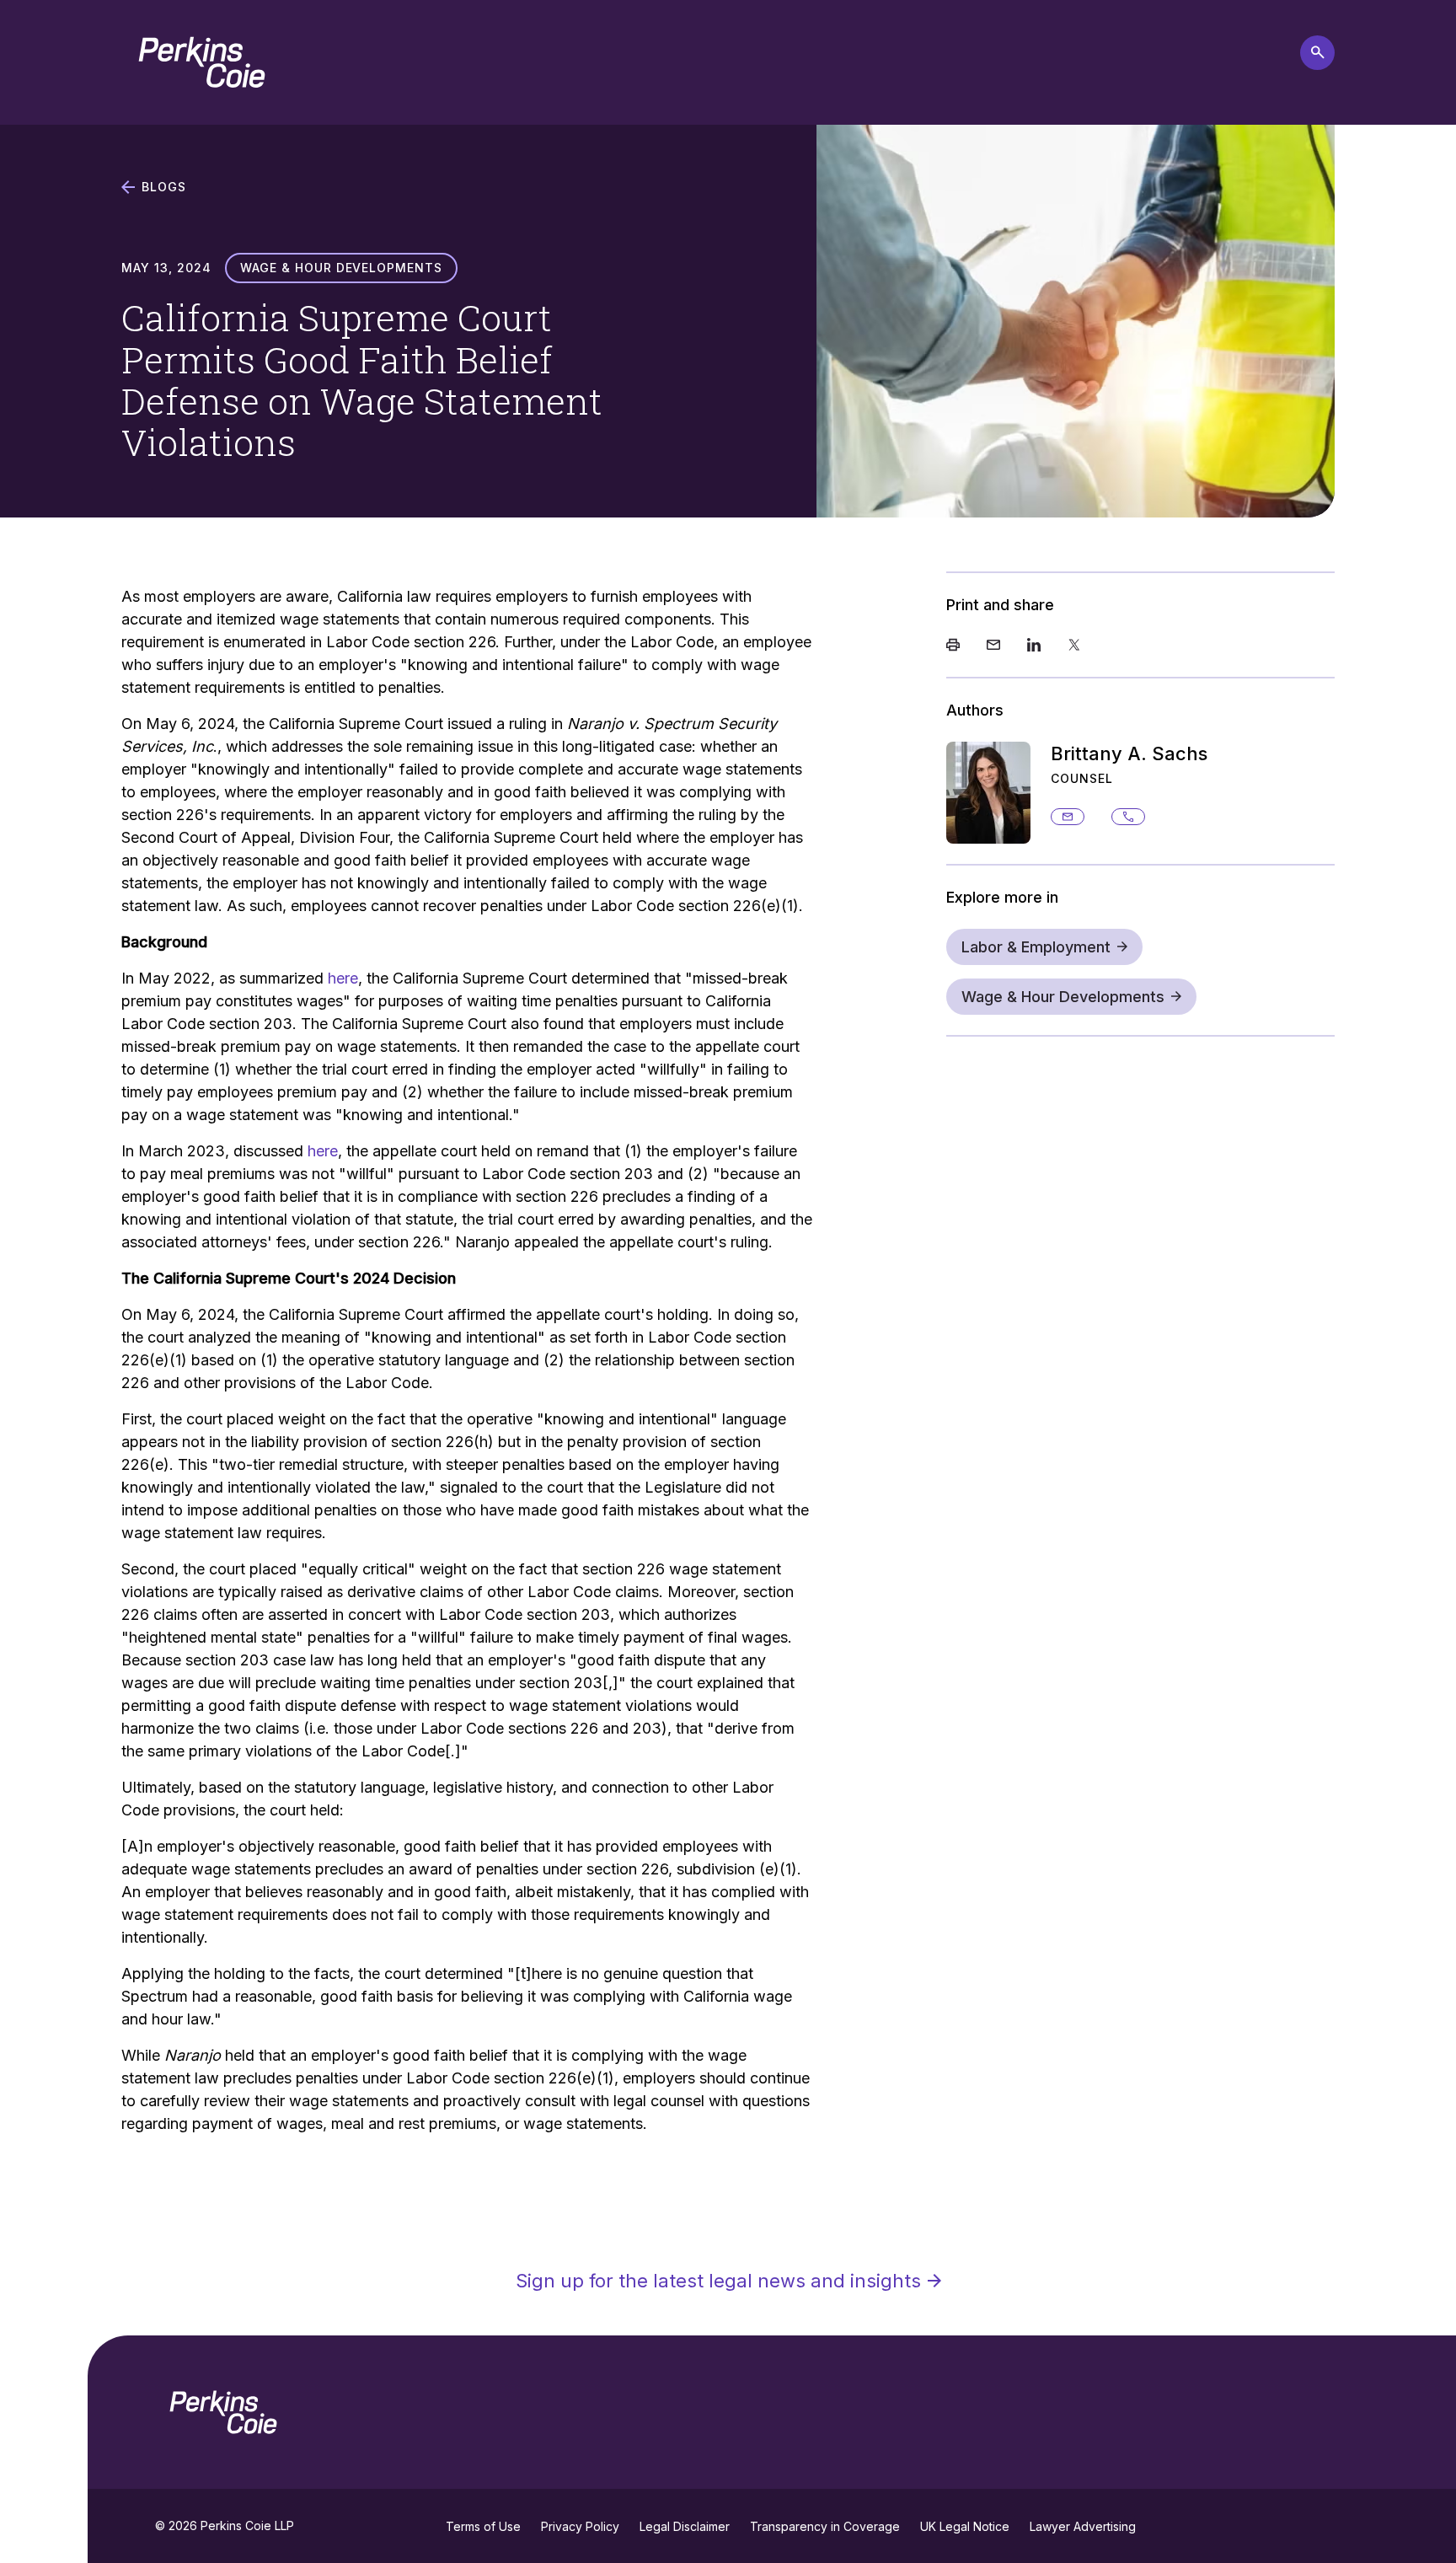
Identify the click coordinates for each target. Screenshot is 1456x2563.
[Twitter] (1074, 646)
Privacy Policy (580, 2526)
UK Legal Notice (965, 2526)
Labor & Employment (1036, 947)
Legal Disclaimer (685, 2526)
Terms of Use (483, 2526)
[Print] (953, 646)
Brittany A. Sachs (1129, 753)
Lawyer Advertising (1083, 2526)
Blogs (164, 187)
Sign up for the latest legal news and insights (718, 2281)
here (343, 978)
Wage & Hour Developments (1063, 997)
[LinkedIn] (1034, 646)
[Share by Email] (993, 646)
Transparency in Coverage (825, 2526)
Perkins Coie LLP (247, 2525)
